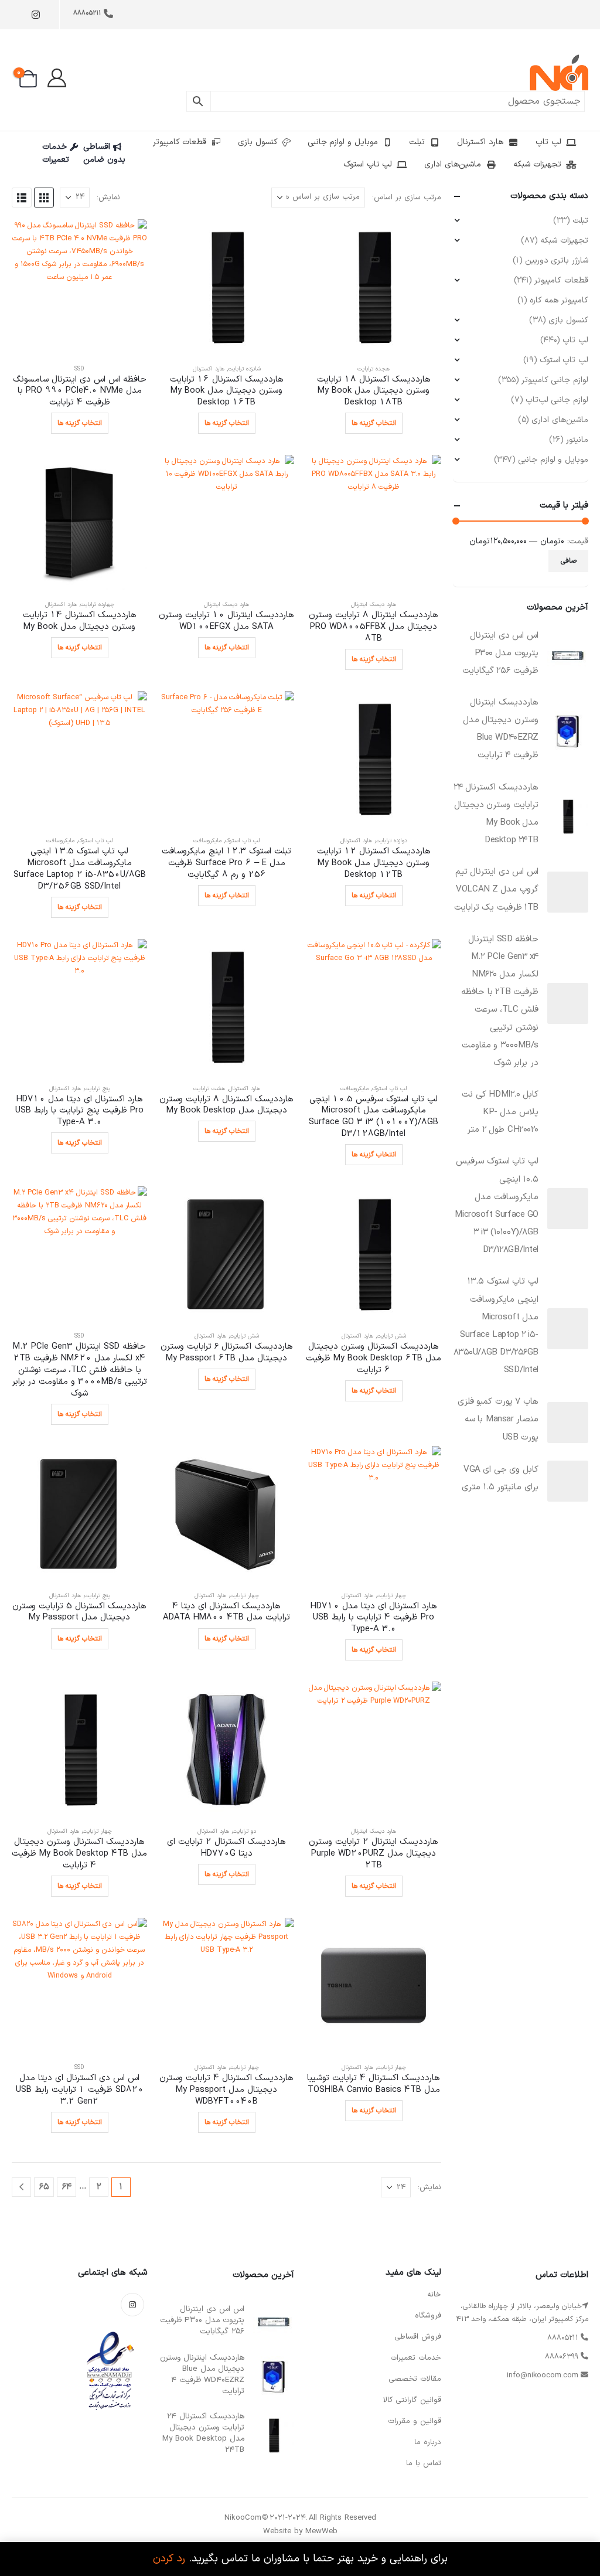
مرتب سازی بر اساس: (407, 198)
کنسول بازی (258, 142)
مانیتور (577, 440)
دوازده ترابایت (391, 841)
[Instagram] (35, 15)
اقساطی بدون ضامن (104, 153)
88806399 (562, 2356)
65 (44, 2187)
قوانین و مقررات (415, 2421)
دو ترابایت (244, 1831)
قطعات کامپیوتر (180, 142)
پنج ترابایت (97, 1089)
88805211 (87, 13)
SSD (79, 369)
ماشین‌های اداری (453, 164)
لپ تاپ (548, 142)
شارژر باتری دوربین (557, 261)
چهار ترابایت (391, 1596)
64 (67, 2187)
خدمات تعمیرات (56, 153)
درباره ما (428, 2442)
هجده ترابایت (374, 369)
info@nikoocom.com (543, 2375)
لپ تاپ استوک (368, 164)
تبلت (417, 142)
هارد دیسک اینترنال (374, 605)
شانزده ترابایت (244, 369)
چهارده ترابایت (97, 605)
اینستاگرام (132, 2305)
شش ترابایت (391, 1336)
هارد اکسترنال (480, 142)
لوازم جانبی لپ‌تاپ (557, 400)
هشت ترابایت (209, 1089)
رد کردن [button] (169, 2559)
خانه (434, 2295)
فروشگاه (428, 2316)
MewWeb (321, 2531)
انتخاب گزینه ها (374, 423)
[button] (44, 198)
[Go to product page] (374, 287)
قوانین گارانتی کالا (412, 2400)
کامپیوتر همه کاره (559, 300)
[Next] (21, 2187)
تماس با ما (424, 2463)
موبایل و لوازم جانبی (343, 142)
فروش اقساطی (418, 2337)
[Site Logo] (559, 73)
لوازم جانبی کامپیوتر (555, 380)
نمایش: (108, 198)
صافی (569, 561)
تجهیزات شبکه (537, 164)
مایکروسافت (207, 841)
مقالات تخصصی (415, 2379)
